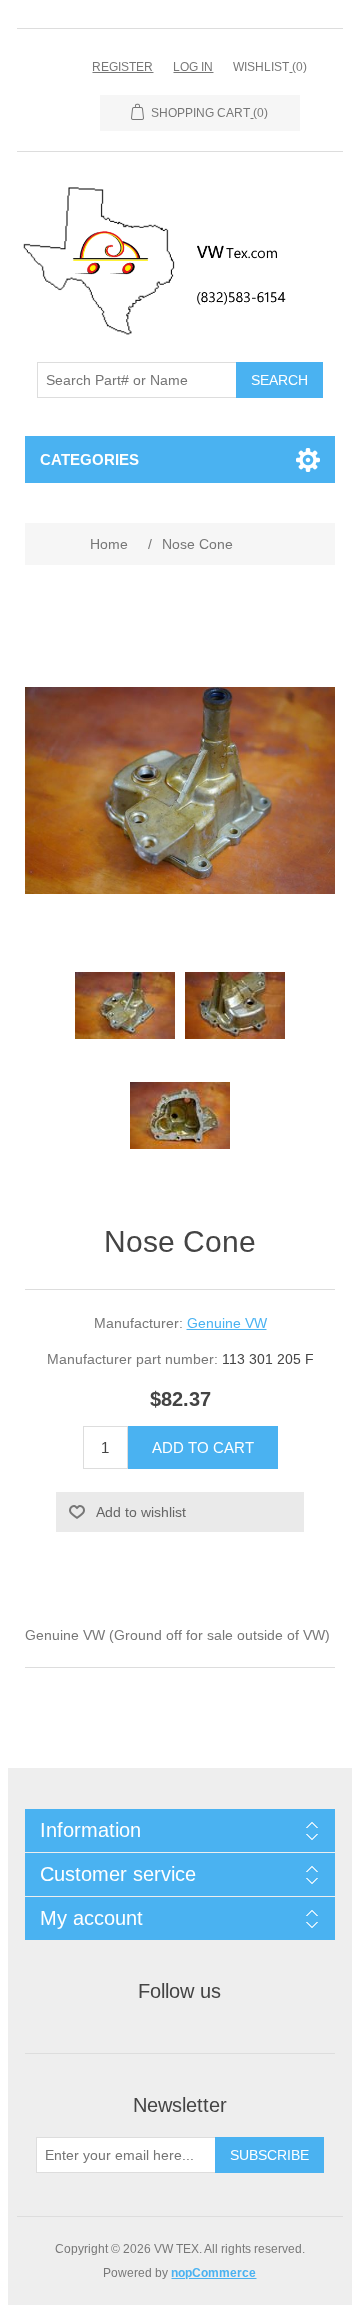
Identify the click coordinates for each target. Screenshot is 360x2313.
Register (122, 67)
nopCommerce (213, 2273)
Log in (193, 67)
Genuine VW (227, 1323)
